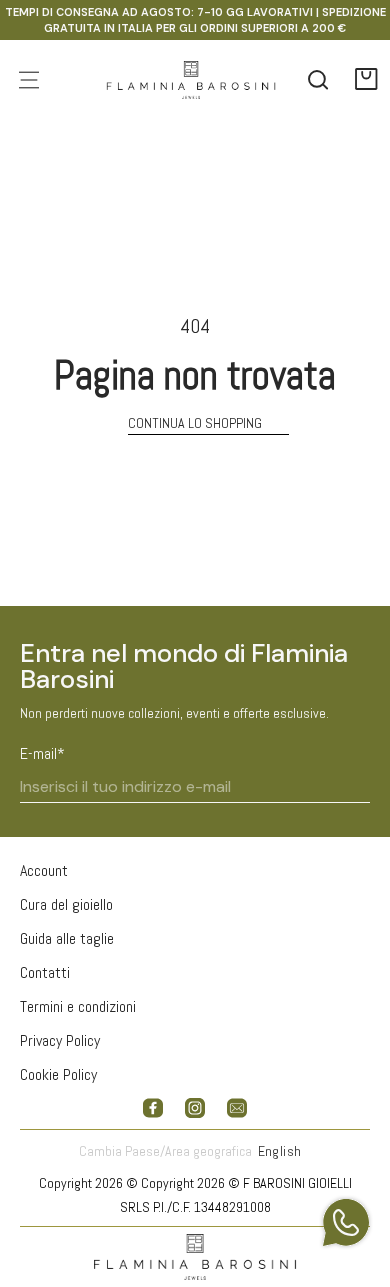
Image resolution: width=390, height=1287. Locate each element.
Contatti (45, 972)
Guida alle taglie (67, 938)
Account (44, 870)
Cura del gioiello (66, 904)
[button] (367, 80)
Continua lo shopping (195, 423)
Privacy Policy (60, 1040)
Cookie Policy (58, 1074)
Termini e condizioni (78, 1006)
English (280, 1151)
